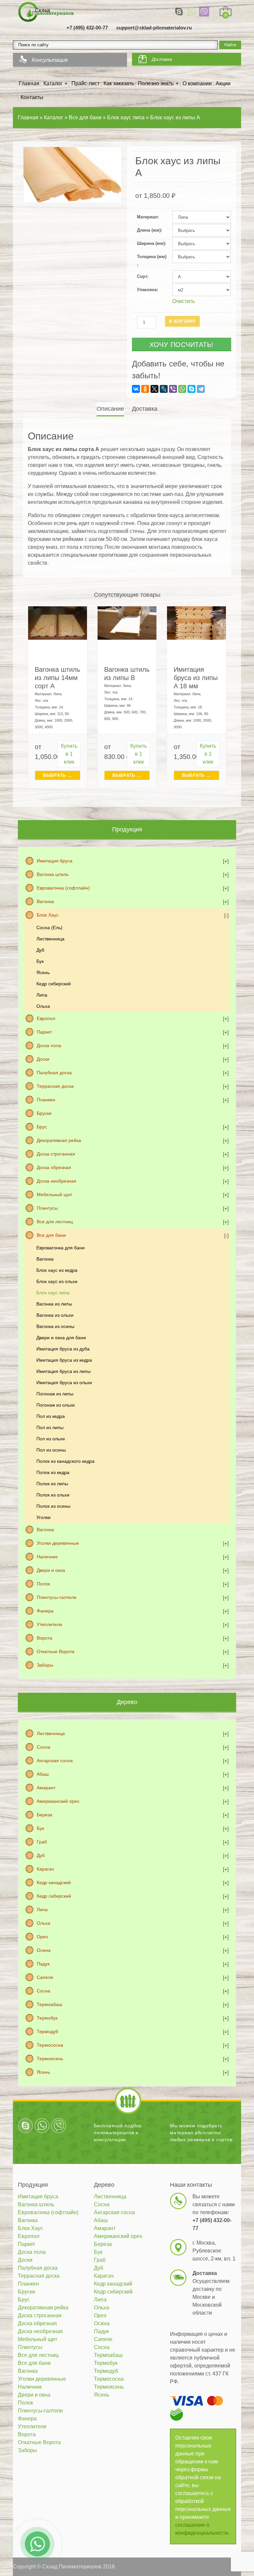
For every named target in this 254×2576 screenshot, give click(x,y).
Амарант (46, 1788)
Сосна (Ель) (49, 928)
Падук (43, 1964)
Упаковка (147, 290)
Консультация (50, 60)
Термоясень (50, 2059)
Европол (46, 1018)
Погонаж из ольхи (56, 1405)
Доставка (162, 59)
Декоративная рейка (59, 1140)
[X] (154, 389)
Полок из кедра (53, 1472)
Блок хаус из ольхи (57, 1281)
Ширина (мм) (151, 243)
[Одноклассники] (145, 389)
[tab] (111, 409)
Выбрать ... (58, 775)
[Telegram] (201, 389)
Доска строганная (56, 1154)
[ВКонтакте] (136, 389)
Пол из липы (50, 1427)
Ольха (43, 1006)
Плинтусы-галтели (57, 1597)
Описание (110, 409)
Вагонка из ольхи (55, 1315)
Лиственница (50, 939)
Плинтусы (47, 1208)
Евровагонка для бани (61, 1248)
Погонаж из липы (55, 1394)
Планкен (46, 1100)
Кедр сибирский (54, 984)
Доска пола (49, 1045)
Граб (42, 1842)
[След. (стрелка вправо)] (242, 1288)
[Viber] (204, 12)
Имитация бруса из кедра (64, 1360)
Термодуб (47, 2031)
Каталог (53, 83)
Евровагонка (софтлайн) (63, 888)
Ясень (43, 972)
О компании (197, 83)
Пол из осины (51, 1450)
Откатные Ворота (56, 1651)
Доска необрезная (57, 1181)
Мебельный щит (54, 1194)
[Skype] (179, 12)
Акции (223, 83)
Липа (42, 995)
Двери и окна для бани (61, 1338)
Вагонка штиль (53, 874)
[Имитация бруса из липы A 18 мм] (196, 623)
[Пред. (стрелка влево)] (12, 1288)
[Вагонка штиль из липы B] (127, 623)
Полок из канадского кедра (65, 1461)
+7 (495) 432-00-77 (87, 28)
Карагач (45, 1869)
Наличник (47, 1557)
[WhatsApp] (191, 12)
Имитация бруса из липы (63, 1371)
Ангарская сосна (55, 1761)
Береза (44, 1815)
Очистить (184, 301)
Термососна (50, 2045)
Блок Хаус (48, 915)
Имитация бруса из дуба (63, 1349)
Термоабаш (49, 2004)
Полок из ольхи (53, 1495)
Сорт (142, 276)
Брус (42, 1127)
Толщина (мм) (152, 257)
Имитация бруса (55, 861)
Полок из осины (53, 1506)
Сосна (43, 1747)
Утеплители (49, 1624)
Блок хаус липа (53, 1293)
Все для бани (51, 1235)
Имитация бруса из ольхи (64, 1383)
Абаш (43, 1774)
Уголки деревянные (58, 1543)
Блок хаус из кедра (57, 1270)
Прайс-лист (85, 83)
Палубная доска (54, 1073)
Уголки (43, 1517)
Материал (147, 217)
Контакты (32, 97)
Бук (40, 961)
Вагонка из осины (55, 1326)
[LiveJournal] (164, 389)
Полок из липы (52, 1484)
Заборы (45, 1665)
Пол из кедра (51, 1416)
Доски (43, 1059)
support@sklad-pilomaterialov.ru (154, 28)
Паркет (44, 1032)
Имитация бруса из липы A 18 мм (196, 678)
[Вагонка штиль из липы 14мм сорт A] (58, 623)
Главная (29, 83)
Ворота (44, 1638)
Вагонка (45, 901)
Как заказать (119, 83)
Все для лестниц (55, 1222)
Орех (42, 1937)
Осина (44, 1950)
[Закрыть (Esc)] (247, 7)
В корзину (182, 321)
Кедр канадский (54, 1882)
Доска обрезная (54, 1167)
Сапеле (45, 1977)
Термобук (47, 2018)
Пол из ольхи (51, 1439)
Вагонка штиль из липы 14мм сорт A (57, 678)
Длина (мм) (149, 230)
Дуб (40, 950)
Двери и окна (51, 1570)
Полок (43, 1584)
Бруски (44, 1113)
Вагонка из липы (54, 1304)
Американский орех (58, 1801)
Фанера (45, 1611)
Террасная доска (55, 1086)
